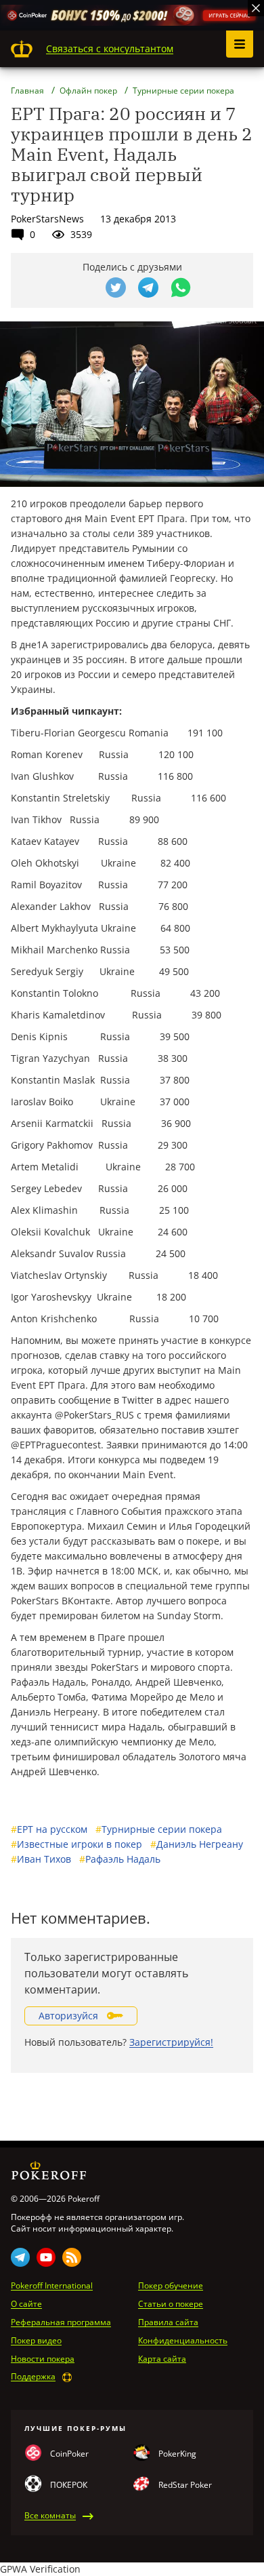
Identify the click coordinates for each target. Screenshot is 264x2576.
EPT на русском (49, 1829)
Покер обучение (171, 2286)
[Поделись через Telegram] (148, 288)
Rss (72, 2257)
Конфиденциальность (183, 2341)
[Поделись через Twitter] (116, 288)
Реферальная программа (61, 2322)
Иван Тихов (41, 1859)
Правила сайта (168, 2322)
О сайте (26, 2304)
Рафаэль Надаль (120, 1859)
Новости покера (43, 2359)
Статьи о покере (171, 2304)
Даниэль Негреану (197, 1844)
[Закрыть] (256, 8)
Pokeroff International (52, 2286)
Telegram (20, 2257)
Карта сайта (162, 2359)
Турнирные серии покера (159, 1829)
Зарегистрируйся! (171, 2042)
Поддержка (33, 2377)
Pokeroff (22, 49)
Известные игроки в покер (76, 1844)
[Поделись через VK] (83, 288)
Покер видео (36, 2341)
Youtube (46, 2257)
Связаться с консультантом (110, 48)
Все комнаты (50, 2516)
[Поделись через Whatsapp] (181, 288)
